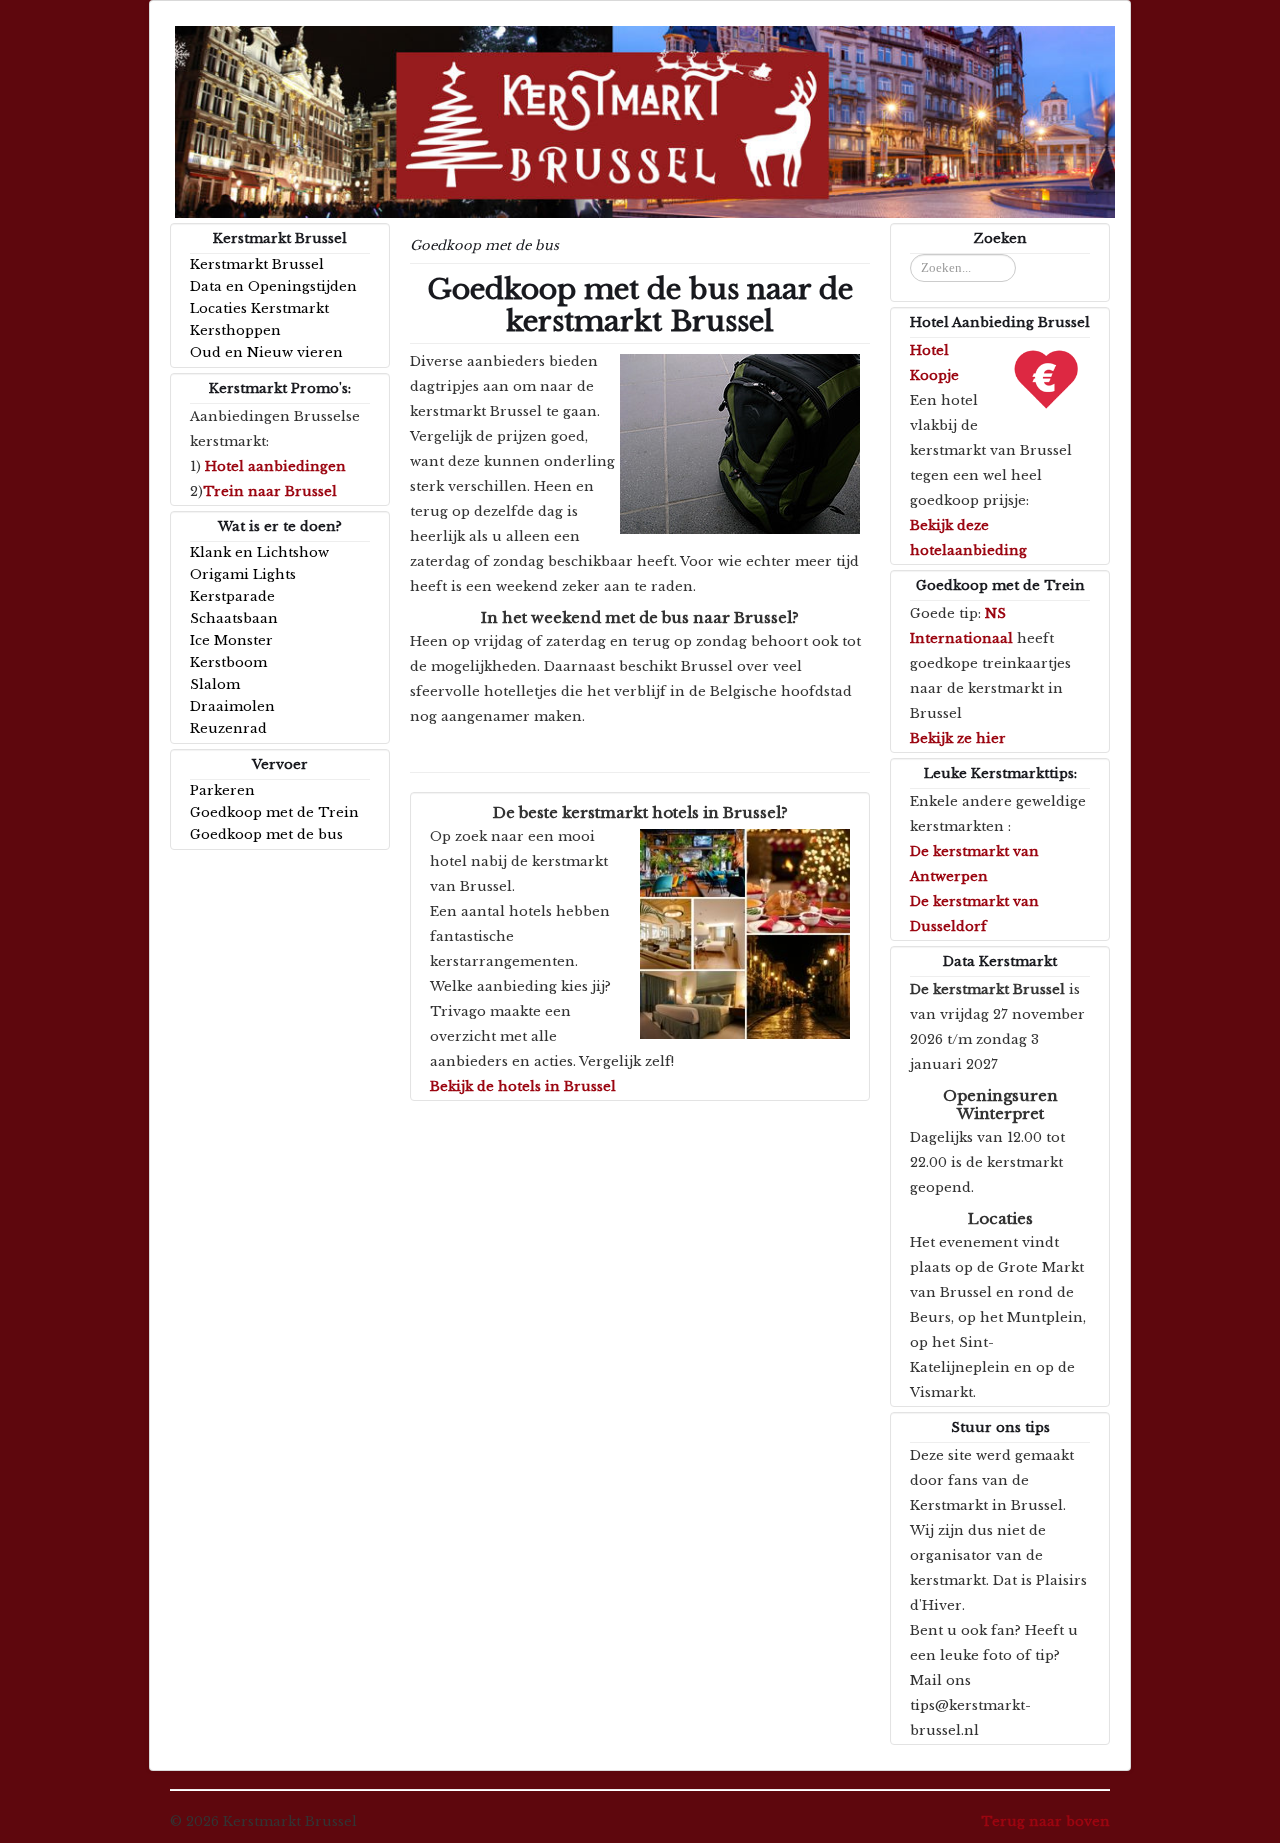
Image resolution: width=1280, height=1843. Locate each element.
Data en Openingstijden (273, 286)
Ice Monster (231, 640)
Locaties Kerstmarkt (259, 308)
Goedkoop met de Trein (274, 812)
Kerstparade (232, 596)
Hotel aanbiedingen (275, 466)
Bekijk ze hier (958, 738)
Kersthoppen (235, 330)
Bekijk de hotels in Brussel (523, 1086)
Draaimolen (232, 706)
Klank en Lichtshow (259, 552)
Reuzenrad (228, 728)
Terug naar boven (1045, 1821)
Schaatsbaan (234, 618)
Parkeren (222, 790)
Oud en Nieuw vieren (266, 352)
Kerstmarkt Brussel (257, 264)
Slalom (215, 684)
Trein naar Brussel (270, 491)
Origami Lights (243, 574)
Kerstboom (228, 662)
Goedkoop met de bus (266, 834)
